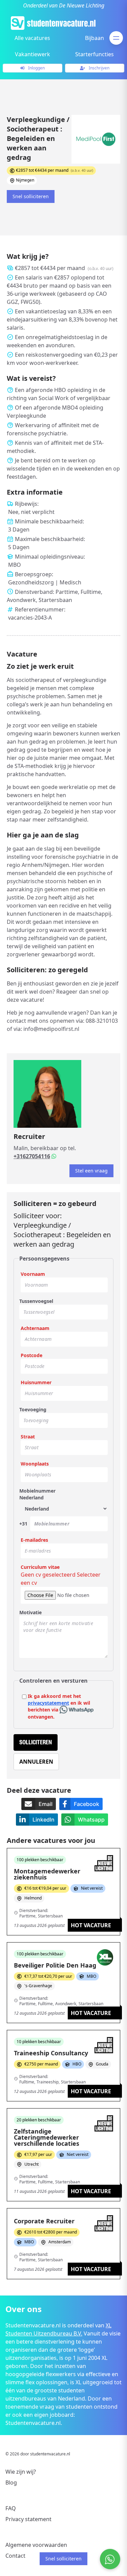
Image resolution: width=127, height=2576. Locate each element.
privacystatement (48, 1703)
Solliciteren (36, 1742)
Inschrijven (99, 68)
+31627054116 (32, 1156)
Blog (11, 2482)
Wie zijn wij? (21, 2472)
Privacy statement (28, 2519)
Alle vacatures (32, 38)
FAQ (11, 2508)
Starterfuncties (94, 54)
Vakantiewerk (33, 54)
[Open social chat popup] (110, 2559)
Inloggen (36, 68)
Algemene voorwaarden (36, 2545)
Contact (15, 2556)
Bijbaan (94, 38)
